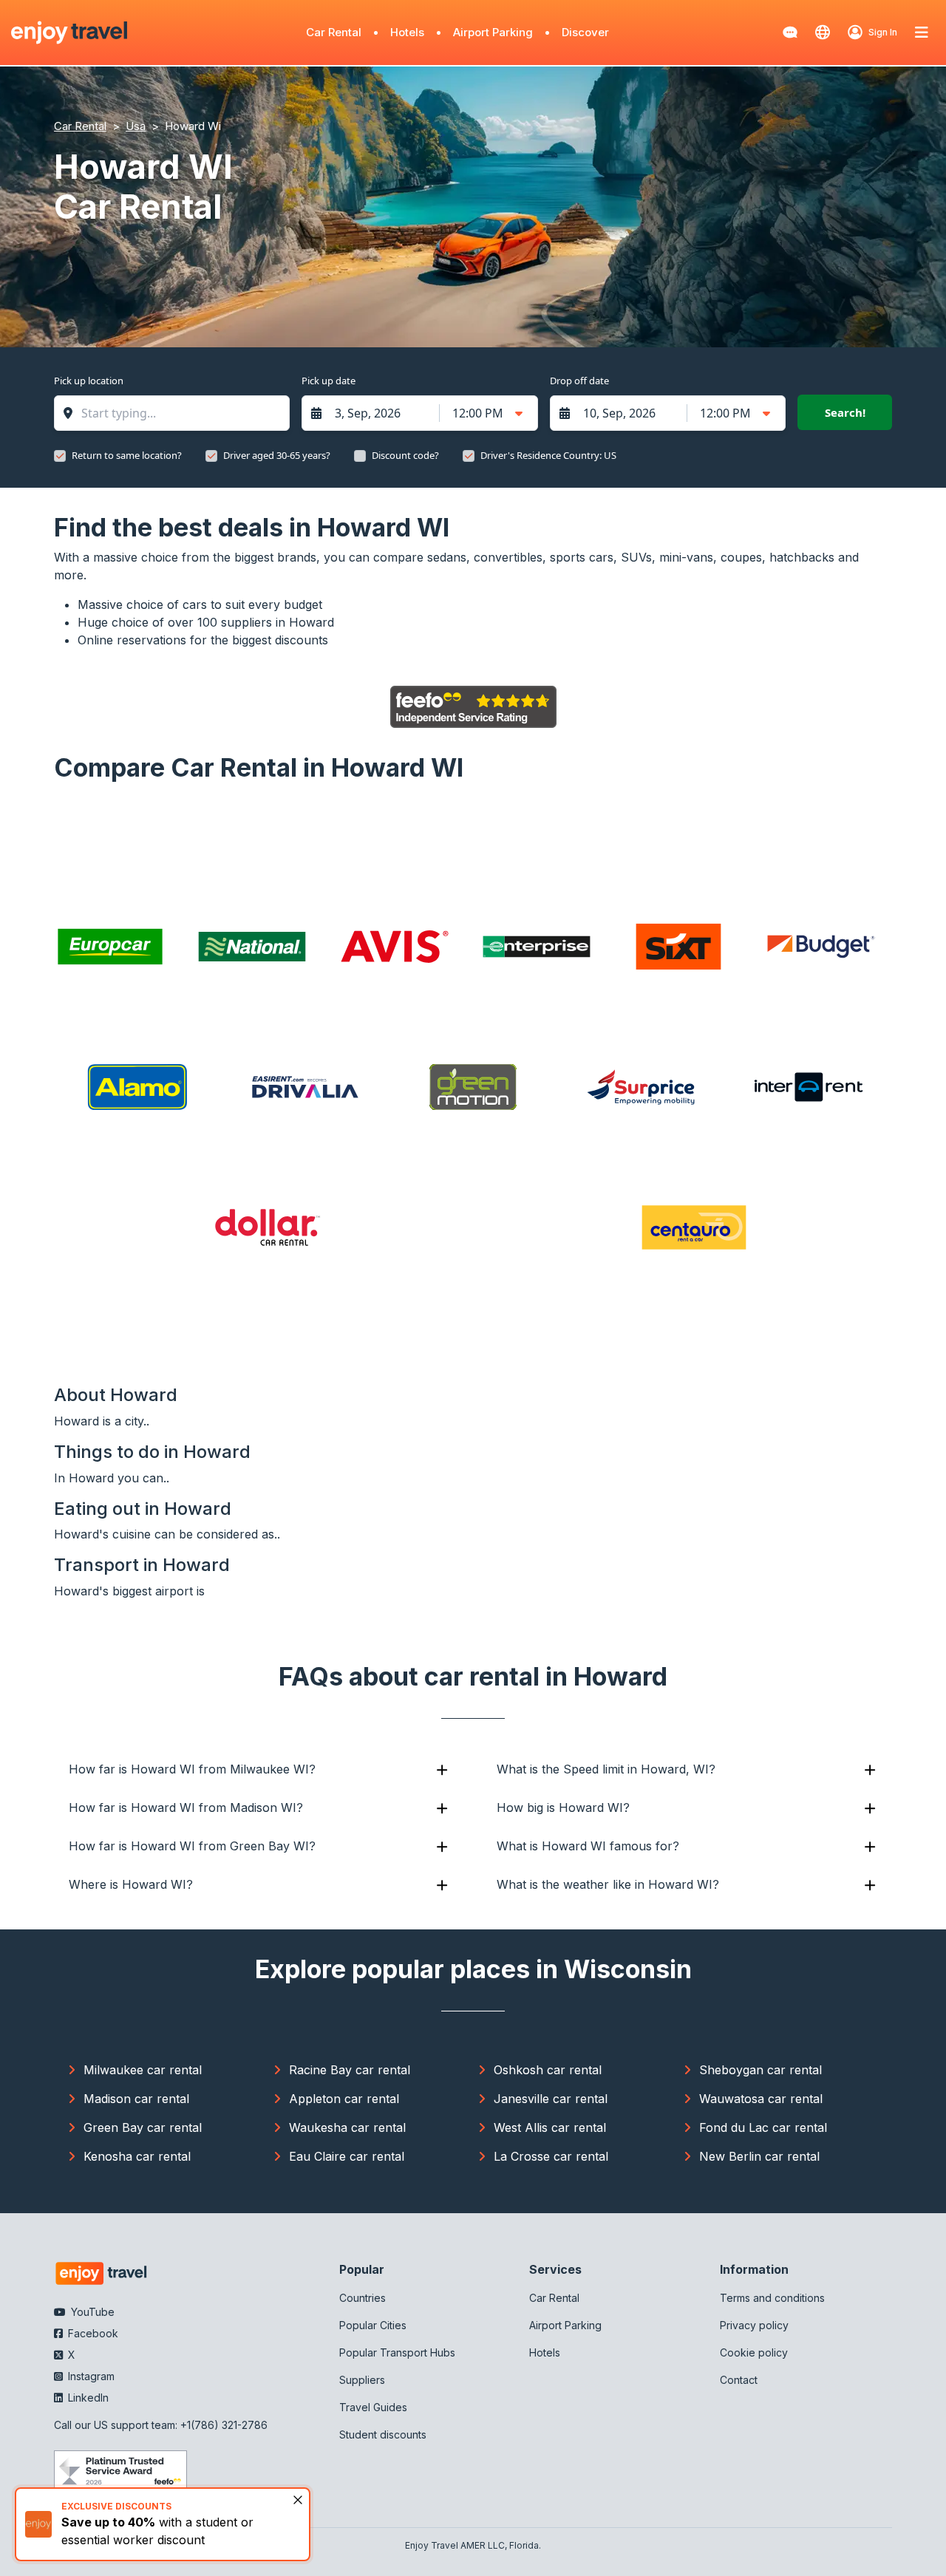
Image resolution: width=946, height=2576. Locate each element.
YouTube (91, 2312)
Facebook (92, 2333)
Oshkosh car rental (548, 2070)
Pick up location (89, 381)
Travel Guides (373, 2407)
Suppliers (362, 2380)
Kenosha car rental (137, 2156)
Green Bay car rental (143, 2127)
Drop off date (579, 381)
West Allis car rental (550, 2127)
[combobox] (179, 413)
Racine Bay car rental (350, 2070)
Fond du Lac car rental (763, 2127)
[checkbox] (60, 456)
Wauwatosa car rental (761, 2099)
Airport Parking (493, 32)
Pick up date (329, 381)
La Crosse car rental (551, 2156)
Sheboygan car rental (760, 2070)
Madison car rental (136, 2099)
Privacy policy (754, 2325)
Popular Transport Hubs (397, 2352)
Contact (739, 2380)
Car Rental (334, 32)
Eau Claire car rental (347, 2156)
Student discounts (383, 2434)
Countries (363, 2298)
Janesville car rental (551, 2099)
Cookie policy (754, 2352)
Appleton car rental (344, 2099)
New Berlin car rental (759, 2156)
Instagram (90, 2376)
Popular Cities (373, 2325)
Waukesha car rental (347, 2127)
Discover (585, 32)
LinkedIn (87, 2398)
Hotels (407, 32)
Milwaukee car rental (143, 2070)
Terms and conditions (772, 2298)
